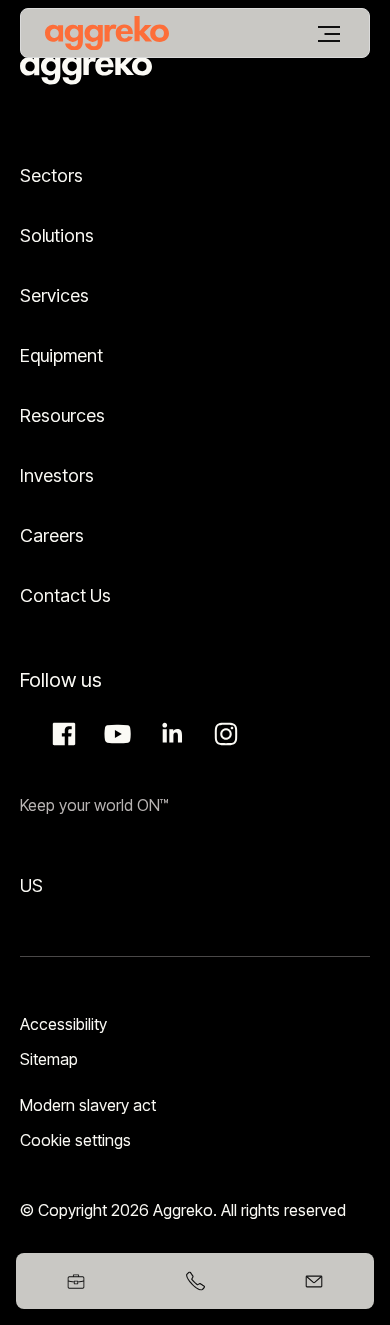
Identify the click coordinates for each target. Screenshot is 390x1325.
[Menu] (329, 34)
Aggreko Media (115, 734)
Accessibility (63, 1024)
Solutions (57, 235)
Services (54, 295)
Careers (52, 535)
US (31, 885)
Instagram (223, 734)
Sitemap (49, 1059)
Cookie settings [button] (75, 1140)
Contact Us (65, 595)
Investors (57, 475)
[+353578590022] (194, 1281)
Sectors (51, 175)
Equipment (61, 355)
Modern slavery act (88, 1105)
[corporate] (107, 33)
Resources (62, 415)
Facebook (61, 734)
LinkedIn (169, 734)
